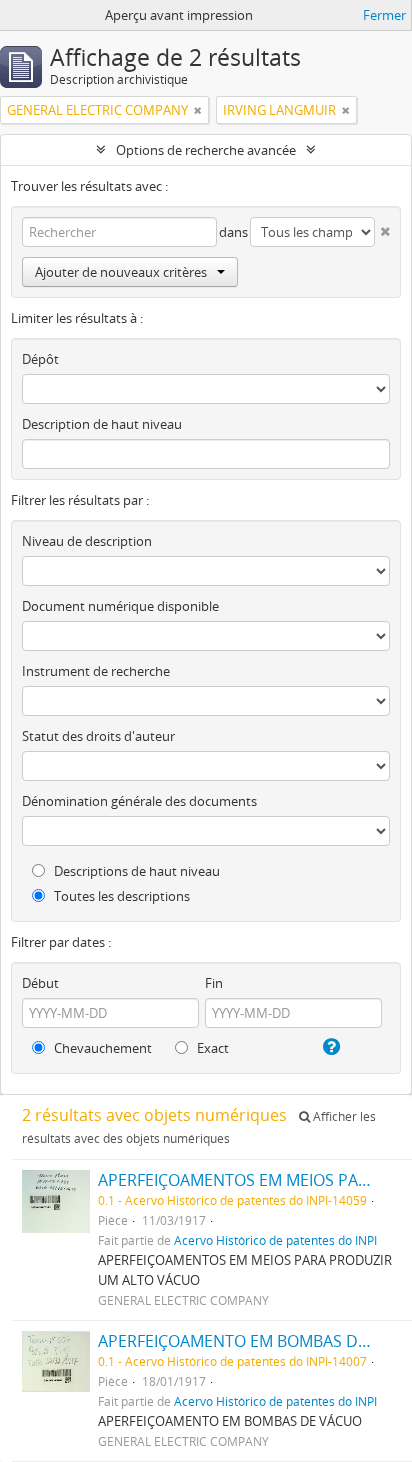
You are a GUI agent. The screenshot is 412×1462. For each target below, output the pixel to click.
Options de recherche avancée (206, 150)
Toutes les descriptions (120, 896)
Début (40, 983)
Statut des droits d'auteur (98, 736)
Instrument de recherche (96, 671)
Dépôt (40, 359)
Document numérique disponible (120, 606)
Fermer (384, 15)
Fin (214, 983)
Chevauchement (101, 1048)
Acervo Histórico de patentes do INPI (275, 1240)
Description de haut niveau (102, 424)
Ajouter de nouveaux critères (121, 272)
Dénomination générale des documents (139, 801)
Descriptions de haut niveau (135, 871)
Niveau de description (87, 541)
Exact (211, 1048)
